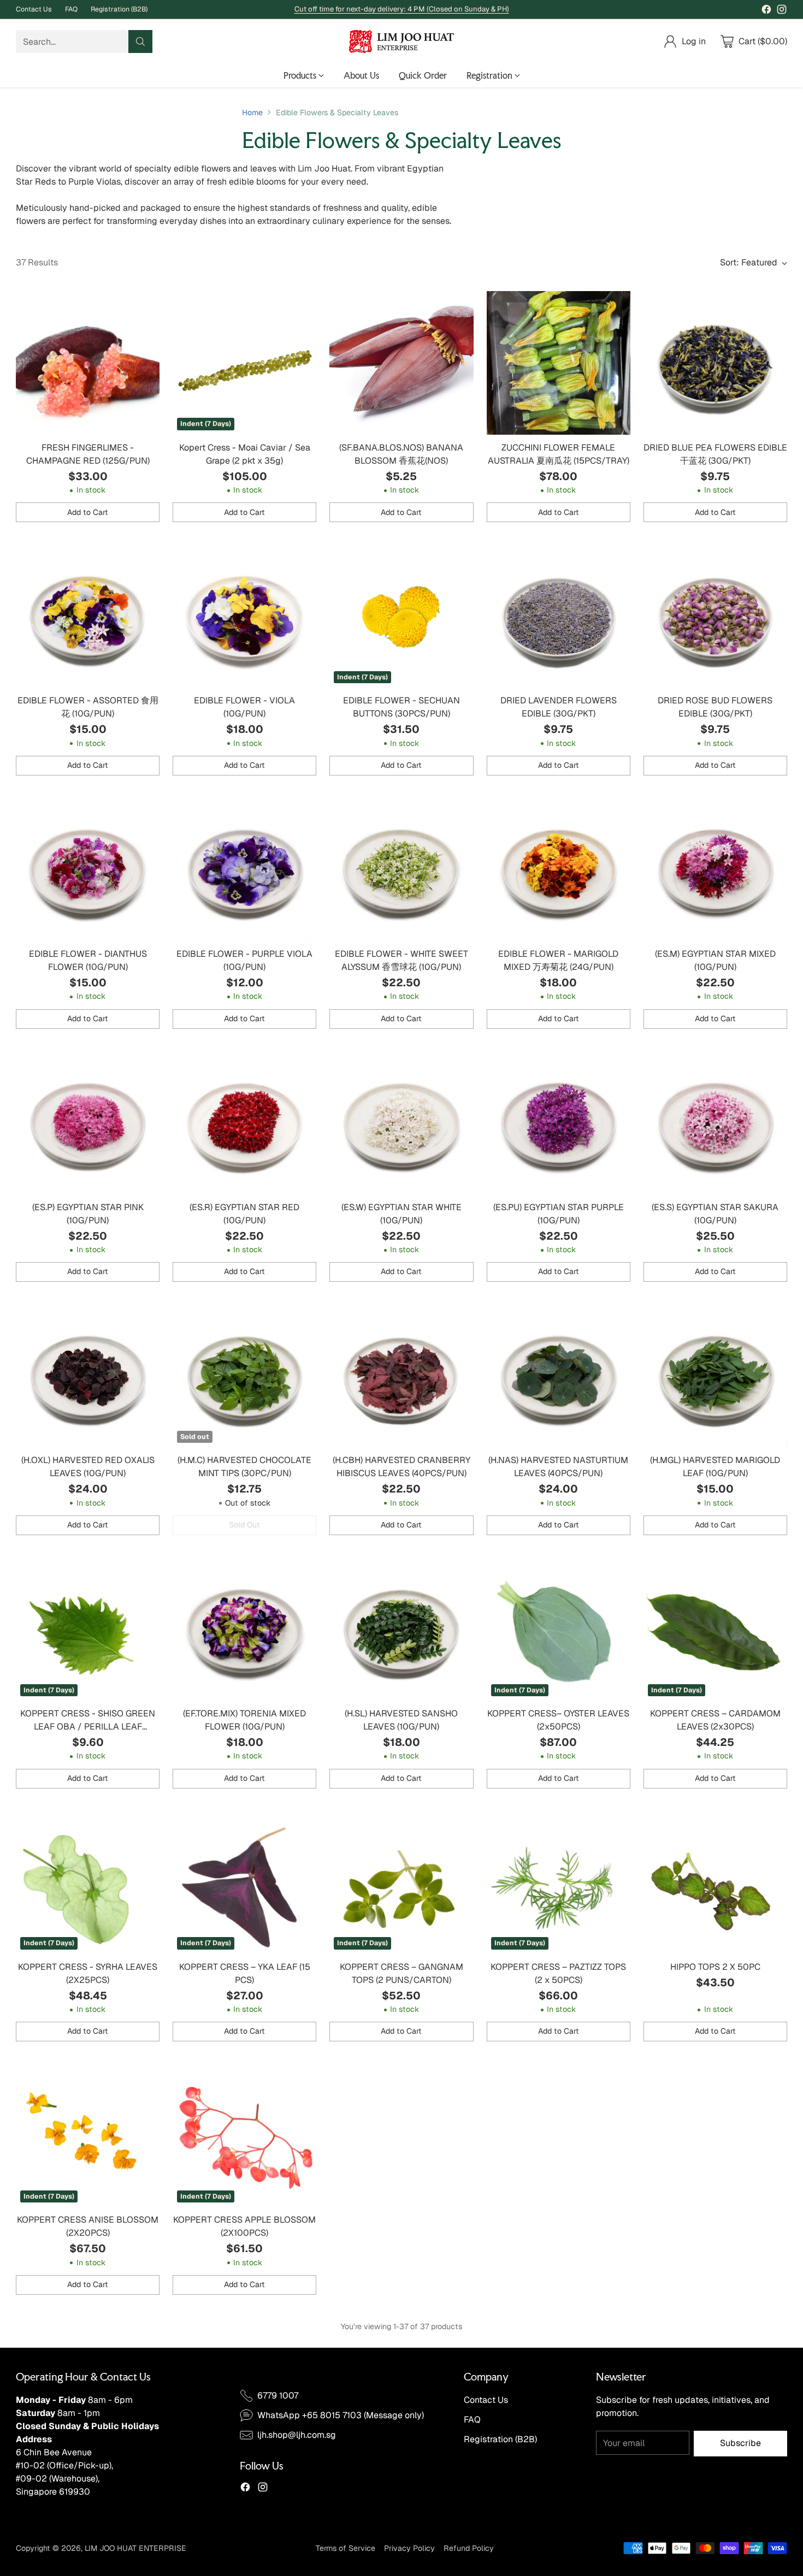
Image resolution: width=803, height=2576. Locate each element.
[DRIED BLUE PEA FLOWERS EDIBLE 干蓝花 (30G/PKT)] (715, 363)
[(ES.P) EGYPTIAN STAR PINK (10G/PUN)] (88, 1123)
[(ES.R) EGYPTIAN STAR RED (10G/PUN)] (244, 1123)
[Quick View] (145, 305)
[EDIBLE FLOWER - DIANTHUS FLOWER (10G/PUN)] (88, 869)
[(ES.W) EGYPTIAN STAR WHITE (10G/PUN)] (401, 1123)
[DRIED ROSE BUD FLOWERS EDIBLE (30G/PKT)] (715, 616)
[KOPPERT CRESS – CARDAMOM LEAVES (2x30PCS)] (715, 1629)
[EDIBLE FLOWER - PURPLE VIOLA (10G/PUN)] (244, 869)
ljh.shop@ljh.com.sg (297, 2435)
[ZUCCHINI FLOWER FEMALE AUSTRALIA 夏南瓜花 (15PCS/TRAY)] (559, 363)
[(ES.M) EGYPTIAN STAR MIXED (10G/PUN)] (715, 869)
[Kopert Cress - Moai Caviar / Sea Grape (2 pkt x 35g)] (244, 363)
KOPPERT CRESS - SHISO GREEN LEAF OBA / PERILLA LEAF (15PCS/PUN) (88, 1727)
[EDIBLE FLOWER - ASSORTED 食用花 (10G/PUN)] (88, 616)
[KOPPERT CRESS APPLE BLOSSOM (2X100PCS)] (244, 2135)
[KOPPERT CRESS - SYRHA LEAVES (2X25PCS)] (88, 1882)
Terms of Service (346, 2548)
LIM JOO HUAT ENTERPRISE (135, 2548)
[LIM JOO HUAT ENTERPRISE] (401, 42)
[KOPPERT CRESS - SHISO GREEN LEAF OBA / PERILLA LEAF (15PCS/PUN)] (88, 1629)
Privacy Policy (409, 2548)
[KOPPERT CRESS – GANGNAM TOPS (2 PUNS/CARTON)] (401, 1882)
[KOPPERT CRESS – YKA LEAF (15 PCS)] (244, 1882)
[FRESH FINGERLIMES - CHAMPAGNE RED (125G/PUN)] (88, 363)
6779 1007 (278, 2396)
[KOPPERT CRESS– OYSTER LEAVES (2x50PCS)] (559, 1629)
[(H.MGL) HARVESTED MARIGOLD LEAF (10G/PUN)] (715, 1375)
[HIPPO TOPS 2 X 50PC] (715, 1882)
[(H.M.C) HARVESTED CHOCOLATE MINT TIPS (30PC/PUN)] (244, 1375)
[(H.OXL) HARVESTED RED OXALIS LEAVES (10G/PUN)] (88, 1375)
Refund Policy (469, 2548)
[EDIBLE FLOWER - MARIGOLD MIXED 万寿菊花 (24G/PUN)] (559, 869)
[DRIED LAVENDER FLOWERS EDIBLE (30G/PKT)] (559, 616)
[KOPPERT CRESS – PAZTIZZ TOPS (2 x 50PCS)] (559, 1882)
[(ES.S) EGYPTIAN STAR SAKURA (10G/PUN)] (715, 1123)
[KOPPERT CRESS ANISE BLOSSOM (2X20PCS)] (88, 2135)
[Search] (140, 42)
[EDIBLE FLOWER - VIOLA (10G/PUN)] (244, 616)
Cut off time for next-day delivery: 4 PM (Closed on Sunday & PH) (402, 9)
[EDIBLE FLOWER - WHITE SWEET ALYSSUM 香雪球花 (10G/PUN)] (401, 869)
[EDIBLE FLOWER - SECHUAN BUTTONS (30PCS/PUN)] (401, 616)
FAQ (472, 2420)
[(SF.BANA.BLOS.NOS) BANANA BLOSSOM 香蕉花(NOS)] (401, 363)
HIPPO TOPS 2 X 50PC (715, 1967)
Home (252, 112)
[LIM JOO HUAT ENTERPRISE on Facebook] (766, 11)
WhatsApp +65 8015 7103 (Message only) (341, 2415)
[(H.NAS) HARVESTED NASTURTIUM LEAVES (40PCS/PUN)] (559, 1375)
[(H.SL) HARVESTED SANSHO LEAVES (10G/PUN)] (401, 1629)
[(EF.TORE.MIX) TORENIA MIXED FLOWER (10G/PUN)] (244, 1629)
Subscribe (740, 2443)
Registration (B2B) (500, 2439)
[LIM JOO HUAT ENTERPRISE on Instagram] (782, 11)
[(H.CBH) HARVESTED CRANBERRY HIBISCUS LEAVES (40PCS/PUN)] (401, 1375)
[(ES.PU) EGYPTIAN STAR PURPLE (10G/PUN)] (559, 1123)
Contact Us (486, 2400)
